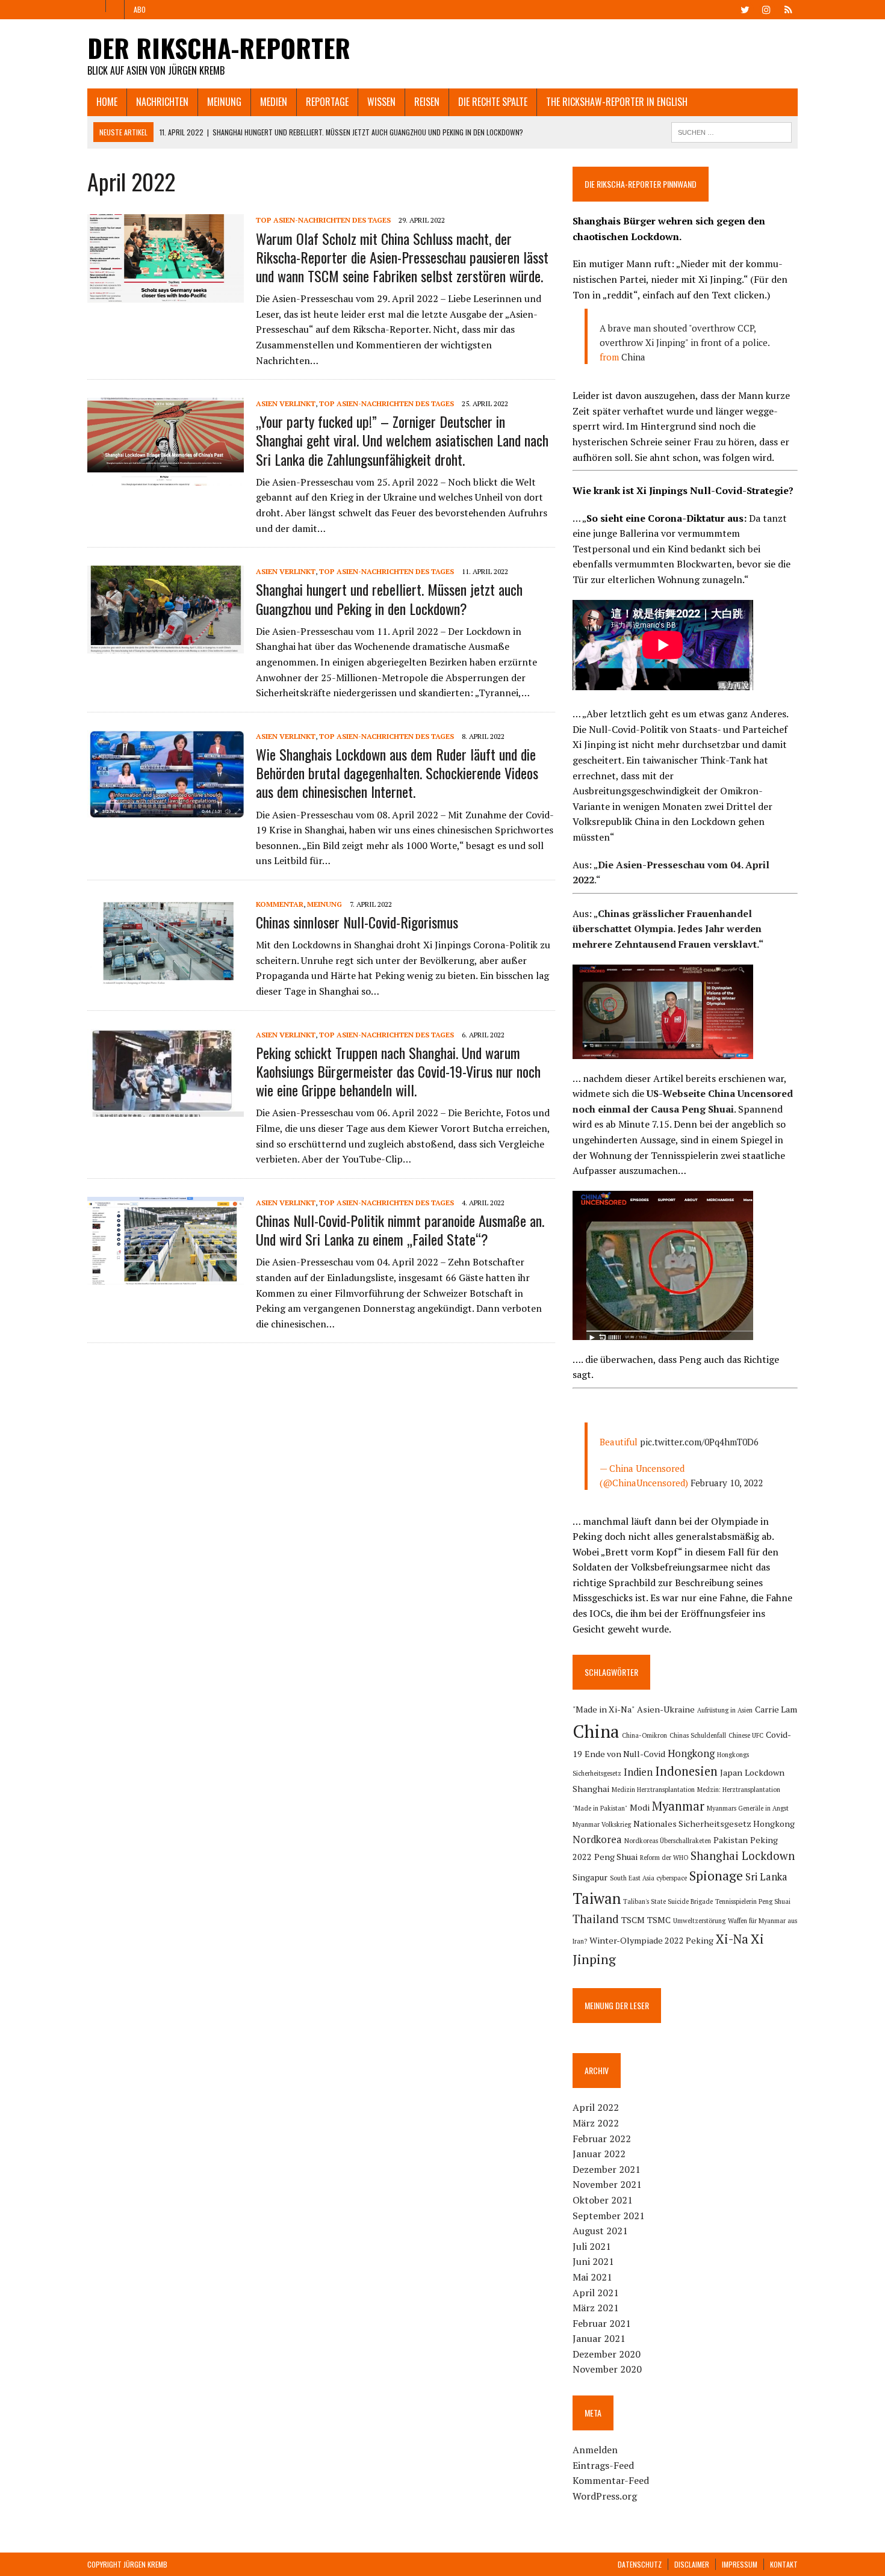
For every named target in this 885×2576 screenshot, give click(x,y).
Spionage (716, 1875)
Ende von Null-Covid (625, 1754)
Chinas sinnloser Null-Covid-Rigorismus (357, 922)
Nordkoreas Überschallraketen (668, 1841)
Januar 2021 (599, 2338)
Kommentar (280, 904)
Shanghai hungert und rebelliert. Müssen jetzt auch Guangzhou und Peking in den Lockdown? (389, 598)
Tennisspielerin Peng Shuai (753, 1901)
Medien (274, 102)
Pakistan (731, 1840)
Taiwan (597, 1898)
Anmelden (595, 2450)
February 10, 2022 (727, 1483)
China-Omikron (644, 1735)
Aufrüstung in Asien (725, 1710)
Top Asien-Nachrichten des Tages (323, 220)
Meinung (224, 102)
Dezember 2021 (607, 2169)
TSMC (659, 1920)
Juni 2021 (593, 2261)
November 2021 (607, 2184)
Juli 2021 (592, 2246)
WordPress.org (605, 2496)
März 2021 (596, 2308)
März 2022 (596, 2123)
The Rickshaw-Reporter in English (617, 102)
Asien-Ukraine (666, 1709)
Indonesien (686, 1771)
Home (107, 102)
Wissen (381, 102)
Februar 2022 (602, 2139)
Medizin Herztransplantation (653, 1790)
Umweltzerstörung (699, 1921)
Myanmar (678, 1806)
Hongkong (691, 1753)
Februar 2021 (602, 2323)
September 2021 (609, 2216)
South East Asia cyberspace (648, 1878)
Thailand (596, 1919)
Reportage (327, 102)
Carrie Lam (776, 1709)
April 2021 (596, 2293)
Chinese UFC (746, 1735)
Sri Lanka (766, 1877)
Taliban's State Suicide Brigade (668, 1901)
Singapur (590, 1877)
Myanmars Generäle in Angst (748, 1808)
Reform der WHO (664, 1858)
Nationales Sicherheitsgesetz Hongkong (714, 1824)
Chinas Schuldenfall (698, 1735)
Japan (731, 1772)
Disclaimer (692, 2564)
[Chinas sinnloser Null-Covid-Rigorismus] (166, 978)
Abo (140, 9)
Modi (640, 1807)
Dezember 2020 (607, 2354)
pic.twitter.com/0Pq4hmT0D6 (699, 1442)
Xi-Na (732, 1939)
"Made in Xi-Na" (604, 1709)
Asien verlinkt (286, 403)
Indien (638, 1772)
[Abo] (788, 8)
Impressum (740, 2564)
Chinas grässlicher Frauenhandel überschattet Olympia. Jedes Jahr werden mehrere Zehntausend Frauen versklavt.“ (668, 929)
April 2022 (596, 2107)
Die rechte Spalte (493, 102)
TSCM (633, 1920)
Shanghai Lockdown (743, 1856)
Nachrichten (162, 102)
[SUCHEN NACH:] (731, 131)
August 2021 (600, 2231)
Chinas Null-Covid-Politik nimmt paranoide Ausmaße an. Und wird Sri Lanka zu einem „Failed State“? (400, 1230)
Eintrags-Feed (603, 2465)
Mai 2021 (592, 2277)
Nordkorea (597, 1839)
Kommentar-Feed (611, 2480)
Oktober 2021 (603, 2200)
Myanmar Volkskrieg (602, 1824)
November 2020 (607, 2369)
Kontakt (784, 2564)
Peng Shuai (616, 1857)
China (633, 357)
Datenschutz (640, 2564)
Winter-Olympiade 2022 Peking (651, 1940)
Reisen (427, 102)
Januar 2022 (599, 2154)
